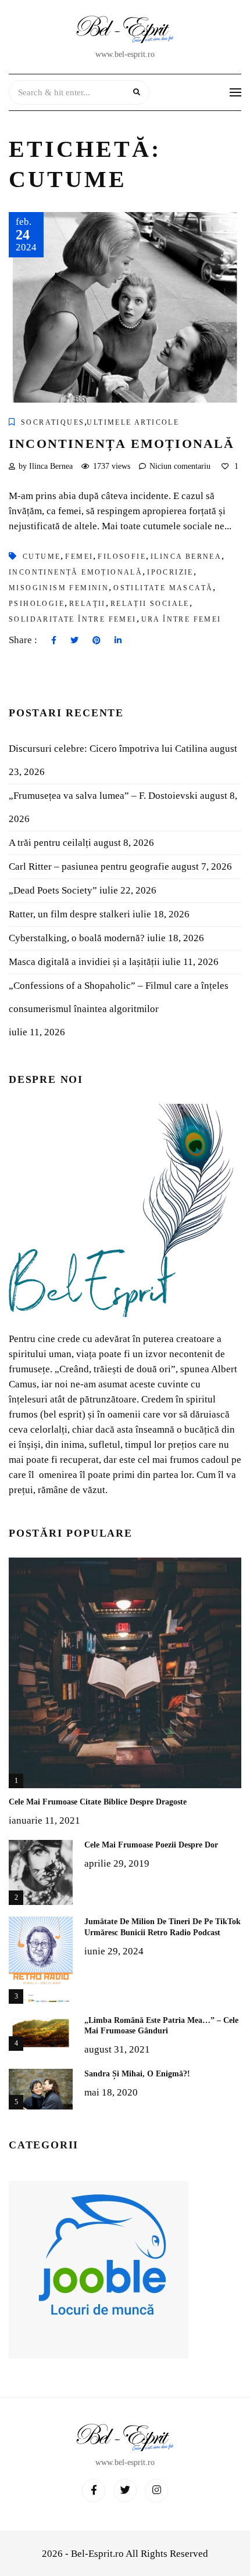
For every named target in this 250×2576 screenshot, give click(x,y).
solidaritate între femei (73, 619)
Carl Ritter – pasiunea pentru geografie (89, 867)
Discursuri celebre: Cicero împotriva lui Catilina (108, 749)
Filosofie (122, 557)
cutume (42, 557)
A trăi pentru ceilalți (50, 843)
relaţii (87, 604)
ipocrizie (170, 572)
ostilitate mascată (163, 588)
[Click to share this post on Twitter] (74, 641)
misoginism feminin (59, 588)
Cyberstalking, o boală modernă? (77, 938)
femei (79, 557)
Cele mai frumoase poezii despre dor (151, 1845)
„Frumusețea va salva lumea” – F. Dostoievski (103, 796)
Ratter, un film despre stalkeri (69, 914)
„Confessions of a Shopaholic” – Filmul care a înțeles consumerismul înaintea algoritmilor (119, 997)
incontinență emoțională (76, 572)
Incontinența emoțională (122, 444)
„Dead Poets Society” (53, 890)
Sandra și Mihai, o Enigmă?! (137, 2074)
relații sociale (150, 604)
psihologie (37, 604)
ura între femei (181, 619)
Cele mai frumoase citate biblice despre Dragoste (98, 1802)
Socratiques (53, 422)
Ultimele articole (133, 422)
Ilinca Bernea (186, 557)
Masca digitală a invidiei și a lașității (84, 962)
